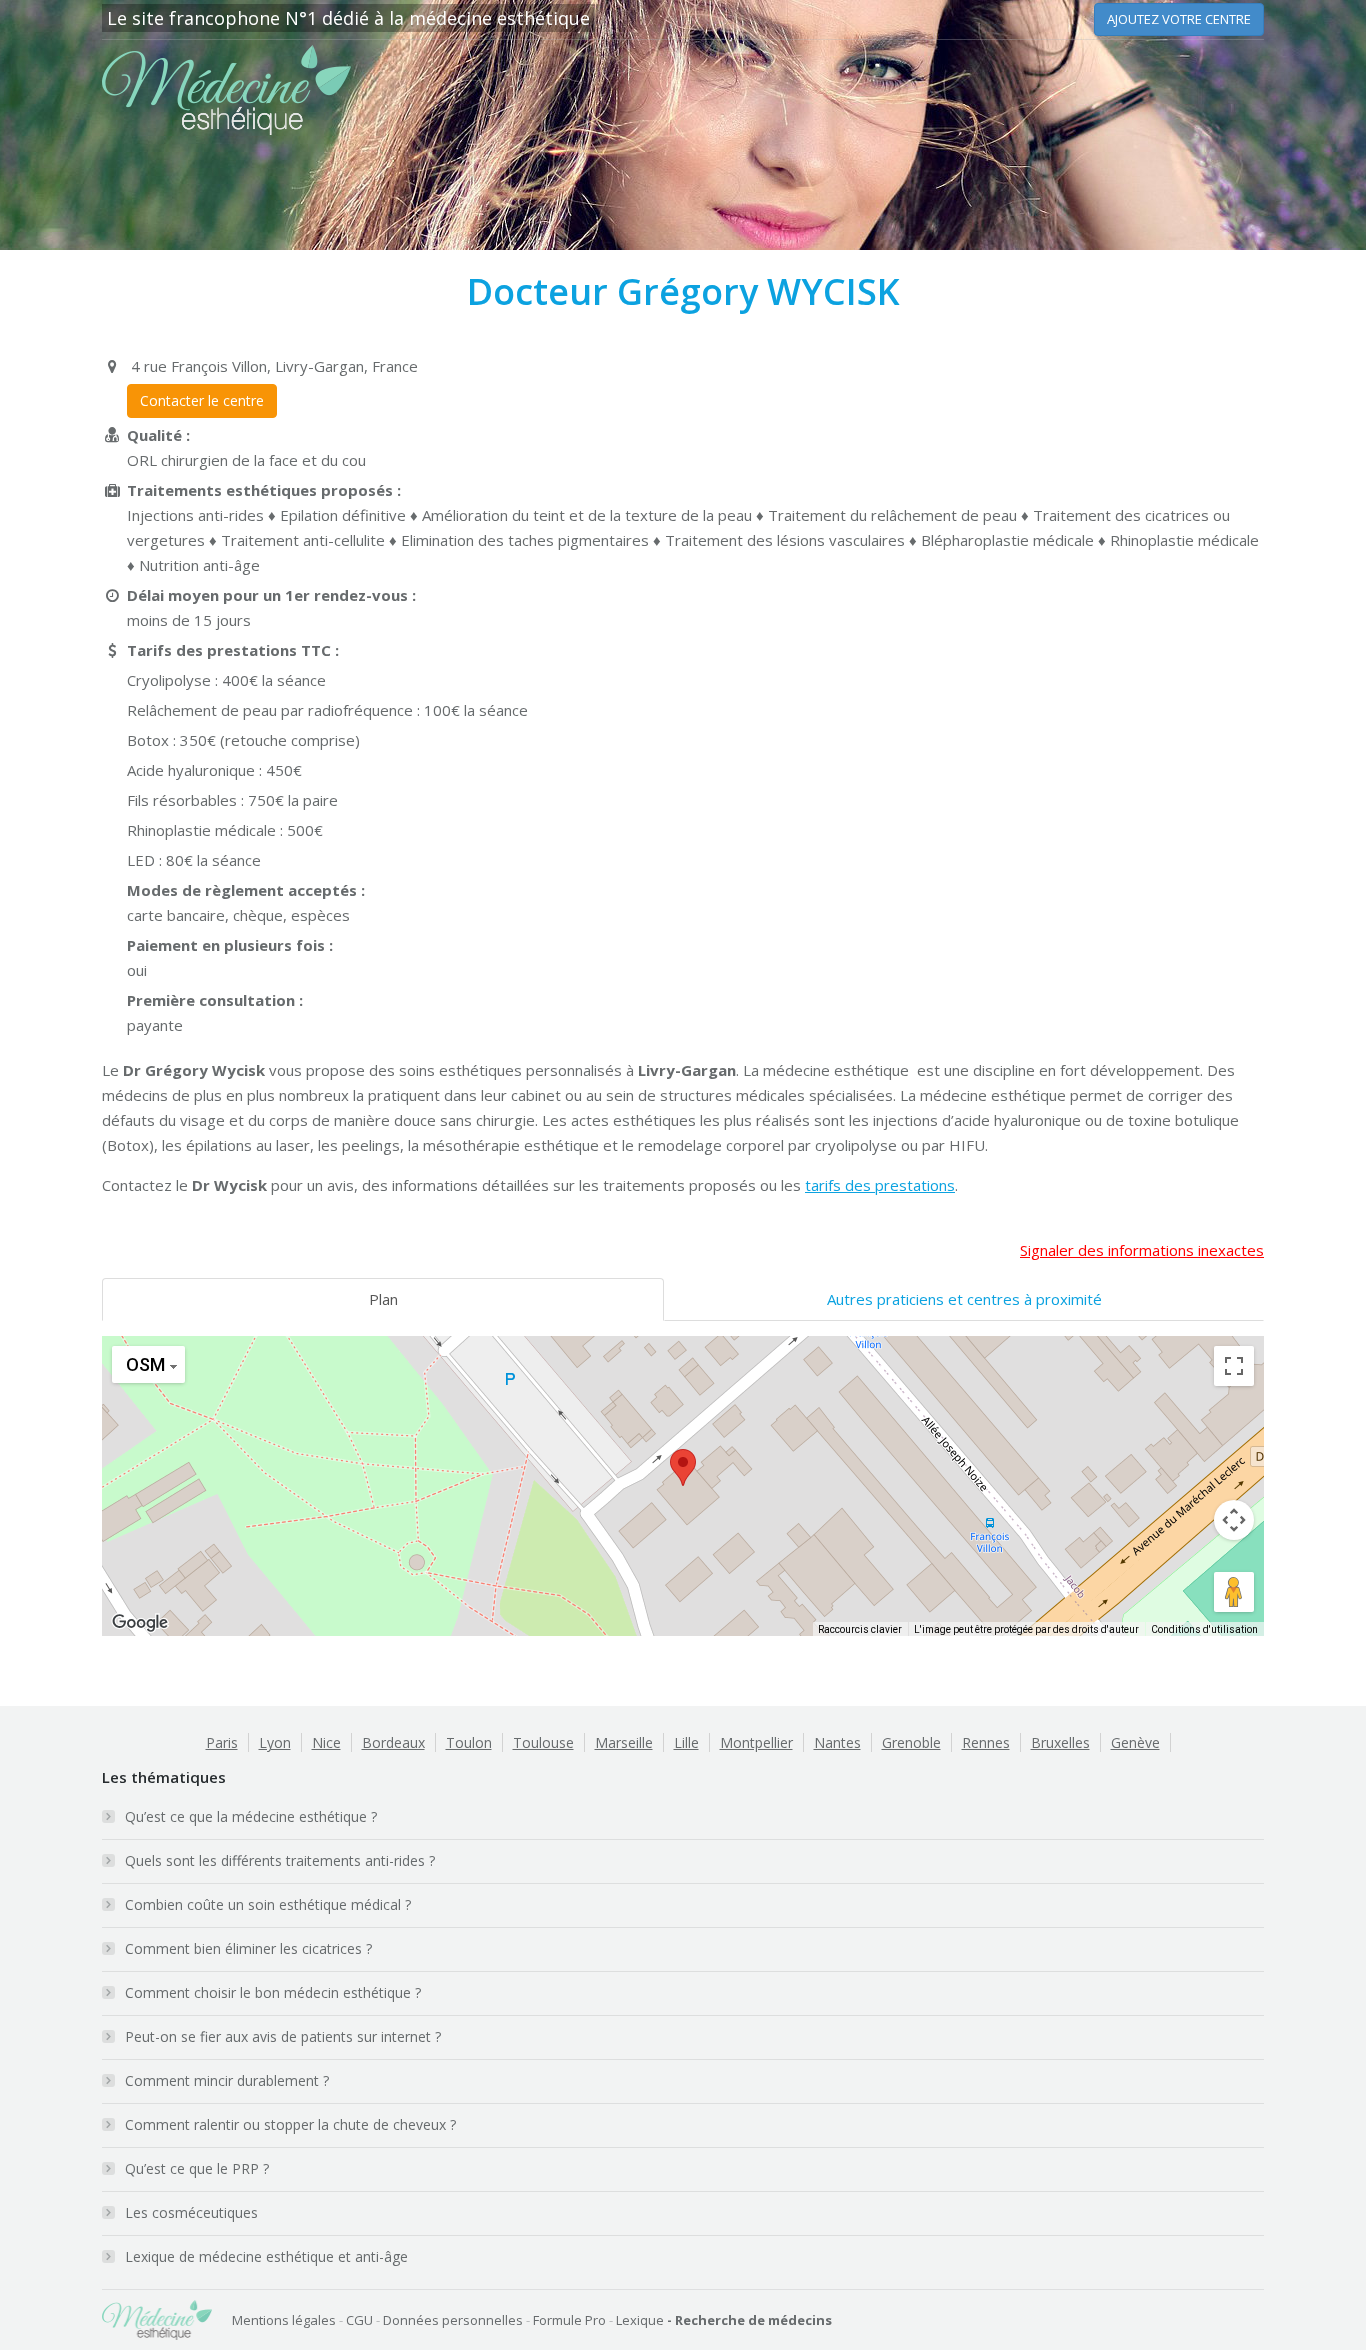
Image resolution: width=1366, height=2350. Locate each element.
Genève (1135, 1742)
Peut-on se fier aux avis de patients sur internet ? (283, 2036)
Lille (686, 1742)
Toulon (469, 1742)
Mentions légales (284, 2320)
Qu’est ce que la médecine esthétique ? (251, 1816)
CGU (359, 2320)
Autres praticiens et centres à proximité (964, 1299)
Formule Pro (569, 2320)
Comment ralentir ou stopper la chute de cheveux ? (290, 2124)
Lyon (275, 1742)
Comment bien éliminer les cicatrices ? (248, 1948)
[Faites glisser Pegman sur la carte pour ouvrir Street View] (1234, 1592)
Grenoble (911, 1742)
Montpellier (756, 1742)
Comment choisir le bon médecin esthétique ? (273, 1992)
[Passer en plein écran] (1234, 1366)
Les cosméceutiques (191, 2212)
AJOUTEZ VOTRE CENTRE (1179, 19)
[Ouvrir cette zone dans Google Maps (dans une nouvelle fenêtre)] (140, 1623)
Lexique (640, 2320)
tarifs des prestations (880, 1185)
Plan (383, 1299)
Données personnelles (453, 2320)
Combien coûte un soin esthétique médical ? (268, 1904)
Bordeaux (393, 1742)
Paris (222, 1742)
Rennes (986, 1742)
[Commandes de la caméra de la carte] (1234, 1520)
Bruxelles (1060, 1742)
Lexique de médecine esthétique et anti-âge (266, 2256)
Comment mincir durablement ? (227, 2080)
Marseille (624, 1742)
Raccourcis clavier (860, 1629)
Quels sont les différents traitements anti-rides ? (280, 1860)
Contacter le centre (202, 400)
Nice (326, 1742)
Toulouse (543, 1742)
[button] (683, 1467)
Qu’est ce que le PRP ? (197, 2168)
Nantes (837, 1742)
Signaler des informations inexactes (1142, 1250)
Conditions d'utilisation (1204, 1629)
